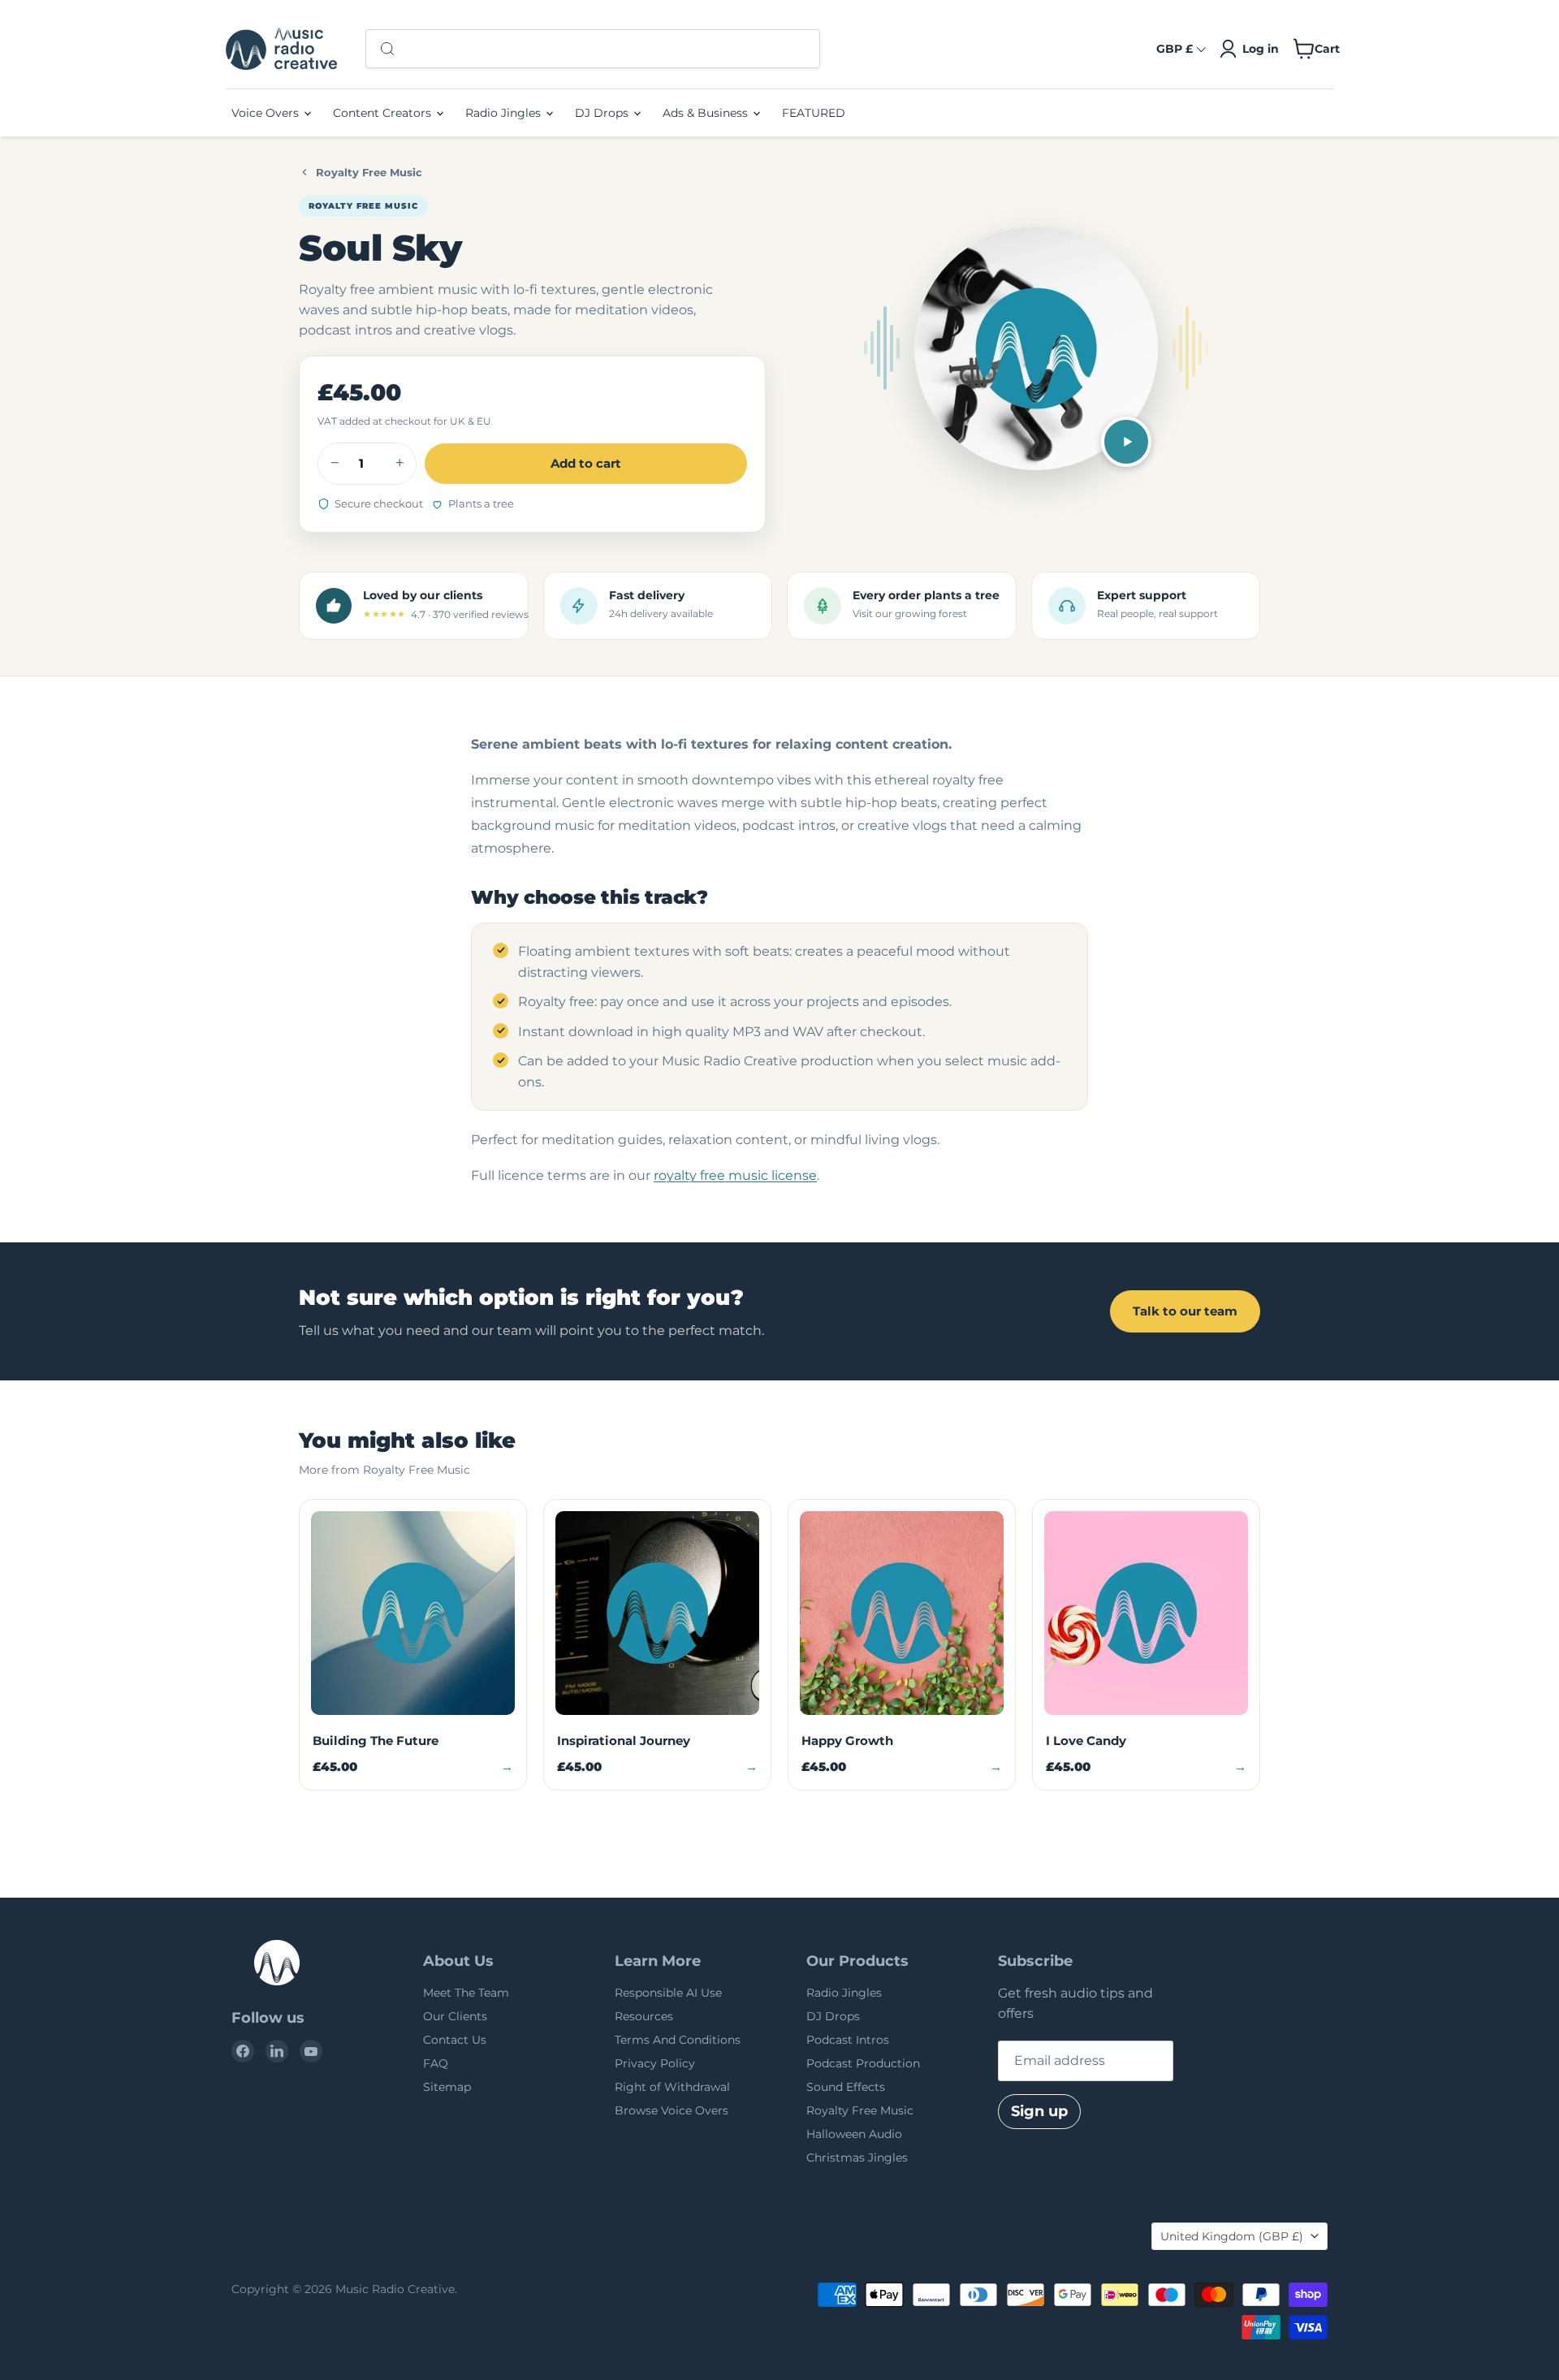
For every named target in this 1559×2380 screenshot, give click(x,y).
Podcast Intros (848, 2040)
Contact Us (455, 2040)
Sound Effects (846, 2087)
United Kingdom (1232, 2236)
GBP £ (1175, 49)
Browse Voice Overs (672, 2110)
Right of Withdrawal (672, 2087)
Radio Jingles (505, 113)
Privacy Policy (655, 2063)
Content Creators (384, 113)
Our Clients (455, 2016)
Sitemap (447, 2087)
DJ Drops (603, 113)
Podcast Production (863, 2063)
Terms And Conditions (678, 2040)
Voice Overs (267, 113)
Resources (644, 2016)
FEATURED (814, 113)
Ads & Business (707, 113)
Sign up (1039, 2111)
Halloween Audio (854, 2134)
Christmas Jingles (857, 2158)
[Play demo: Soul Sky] (1126, 442)
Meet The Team (466, 1993)
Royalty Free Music (369, 172)
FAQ (436, 2063)
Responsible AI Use (668, 1993)
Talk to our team (1185, 1311)
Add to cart (586, 463)
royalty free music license (735, 1175)
